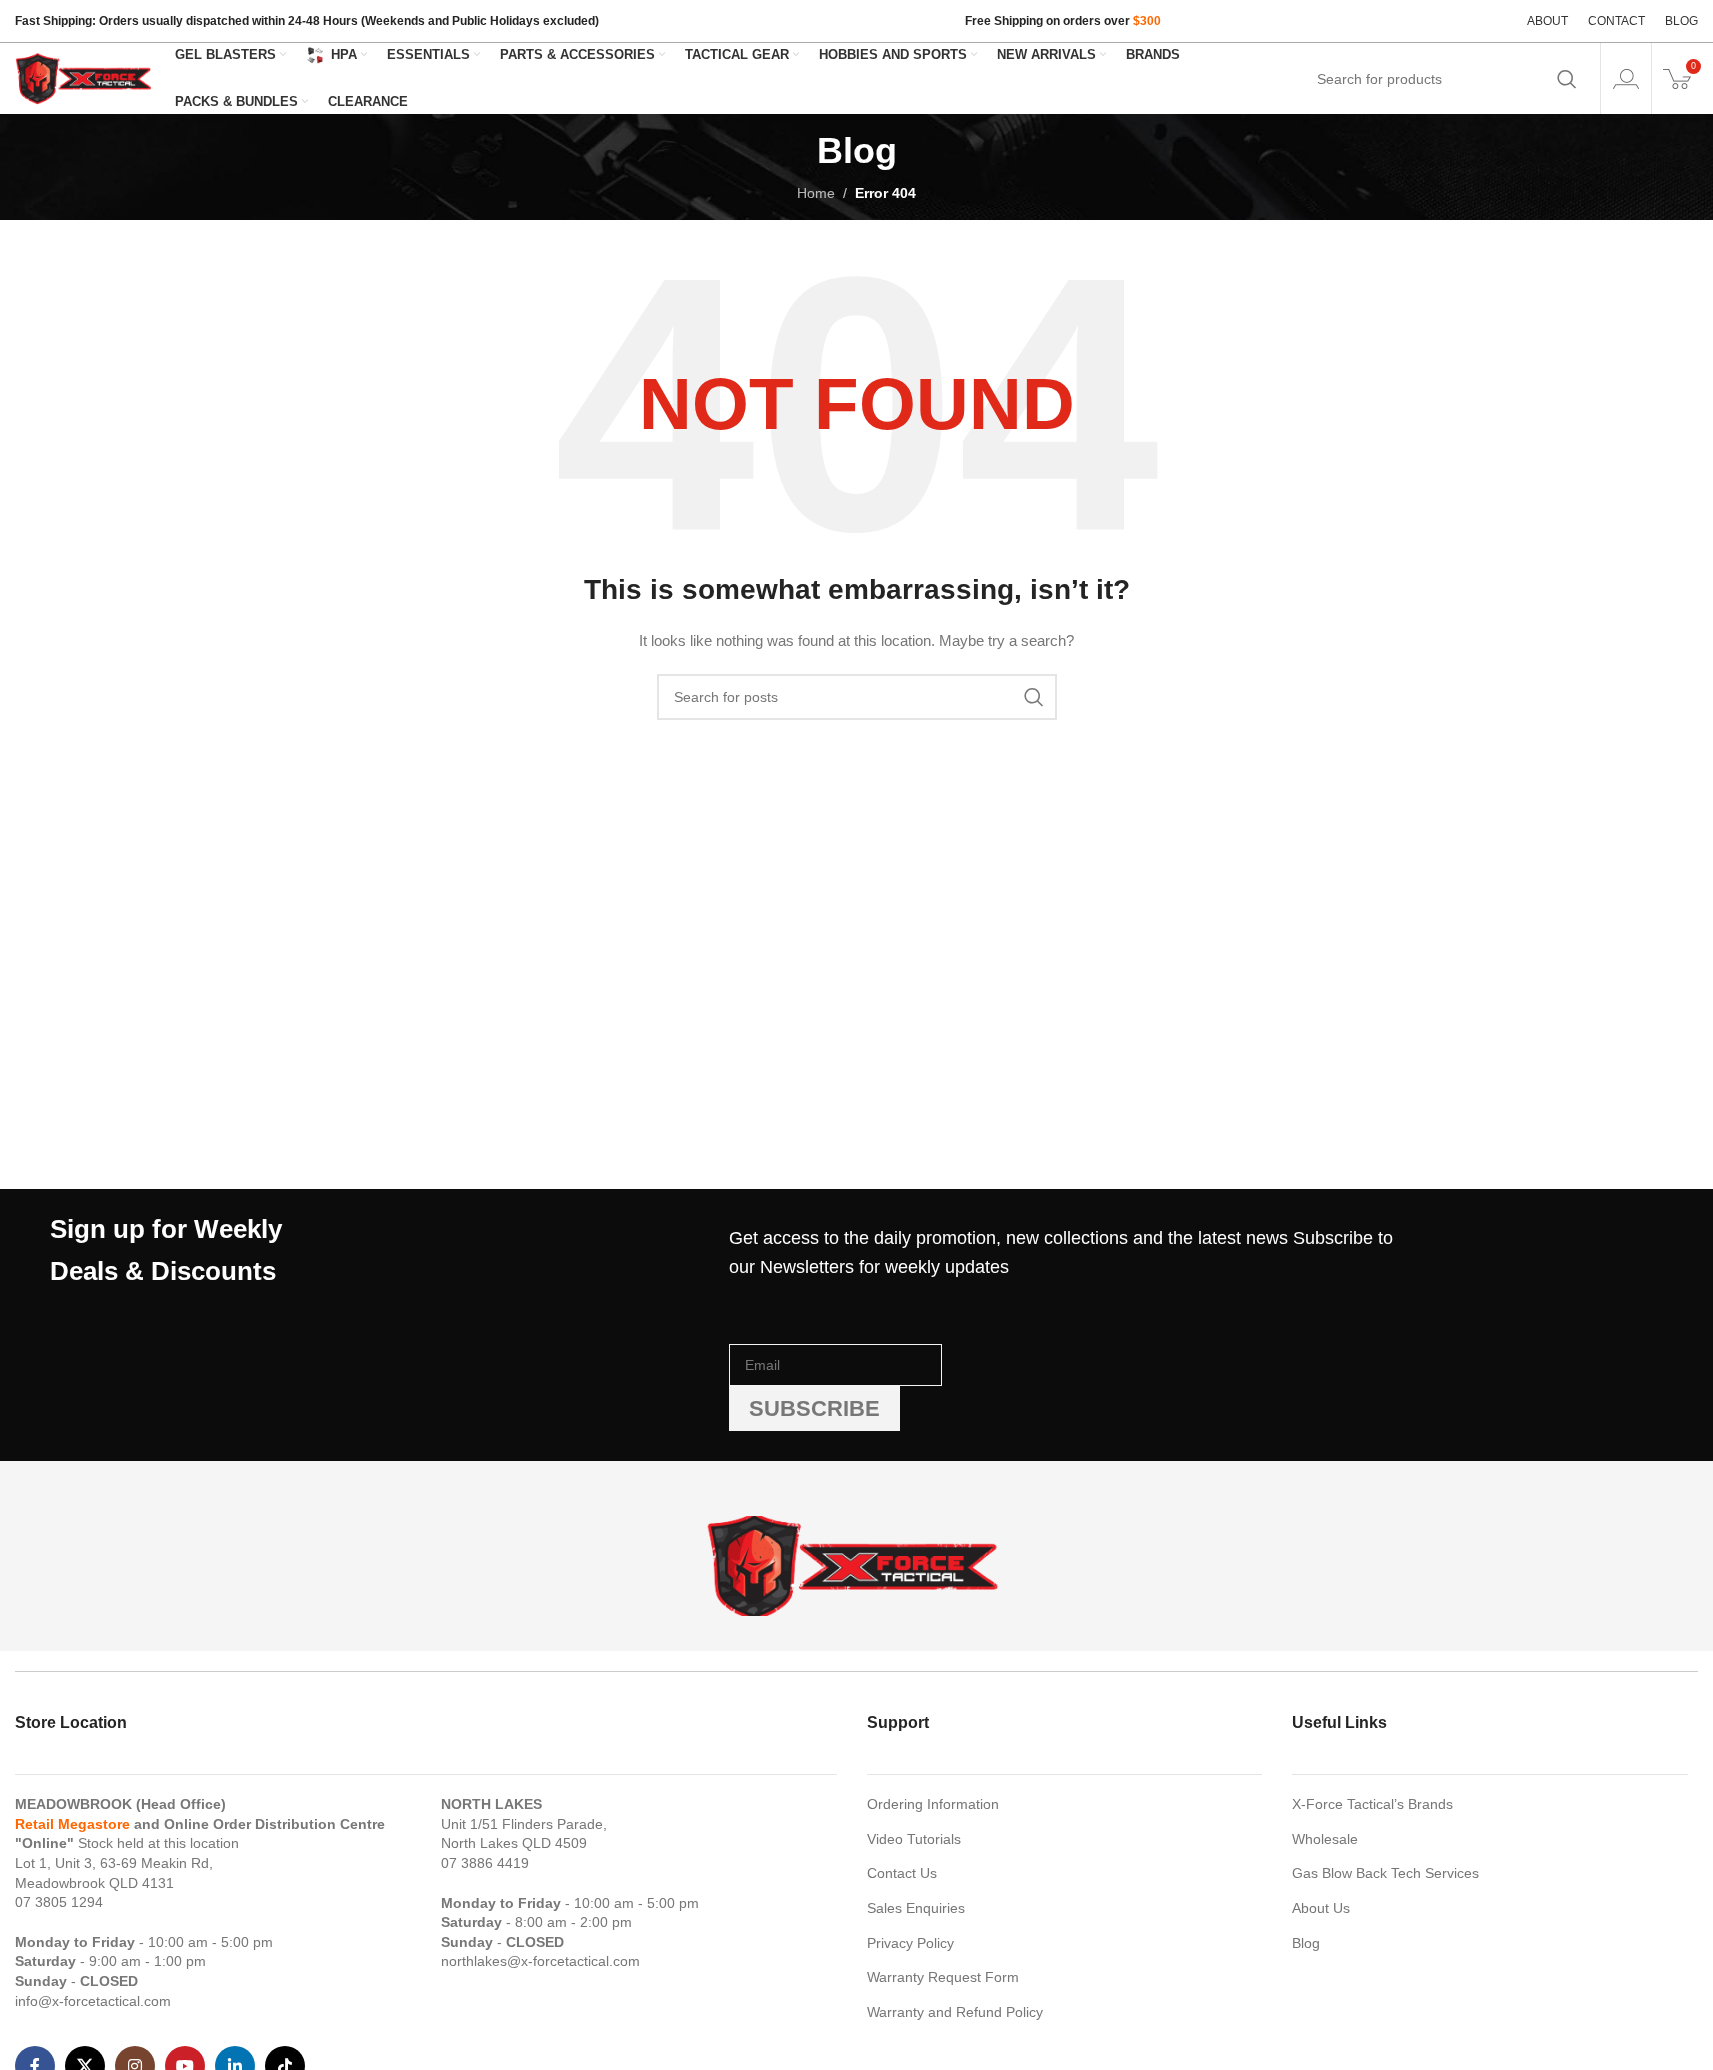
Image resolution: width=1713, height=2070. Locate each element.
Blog (1306, 1943)
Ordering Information (933, 1804)
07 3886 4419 (485, 1863)
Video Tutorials (914, 1839)
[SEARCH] (1567, 79)
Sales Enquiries (916, 1908)
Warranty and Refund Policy (955, 2012)
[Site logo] (85, 77)
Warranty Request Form (943, 1977)
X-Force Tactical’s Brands (1372, 1804)
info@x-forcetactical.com (93, 2001)
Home (816, 193)
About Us (1321, 1908)
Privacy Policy (910, 1943)
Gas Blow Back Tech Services (1385, 1873)
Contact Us (902, 1873)
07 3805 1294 (59, 1902)
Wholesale (1325, 1839)
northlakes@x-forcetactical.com (540, 1961)
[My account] (1626, 79)
